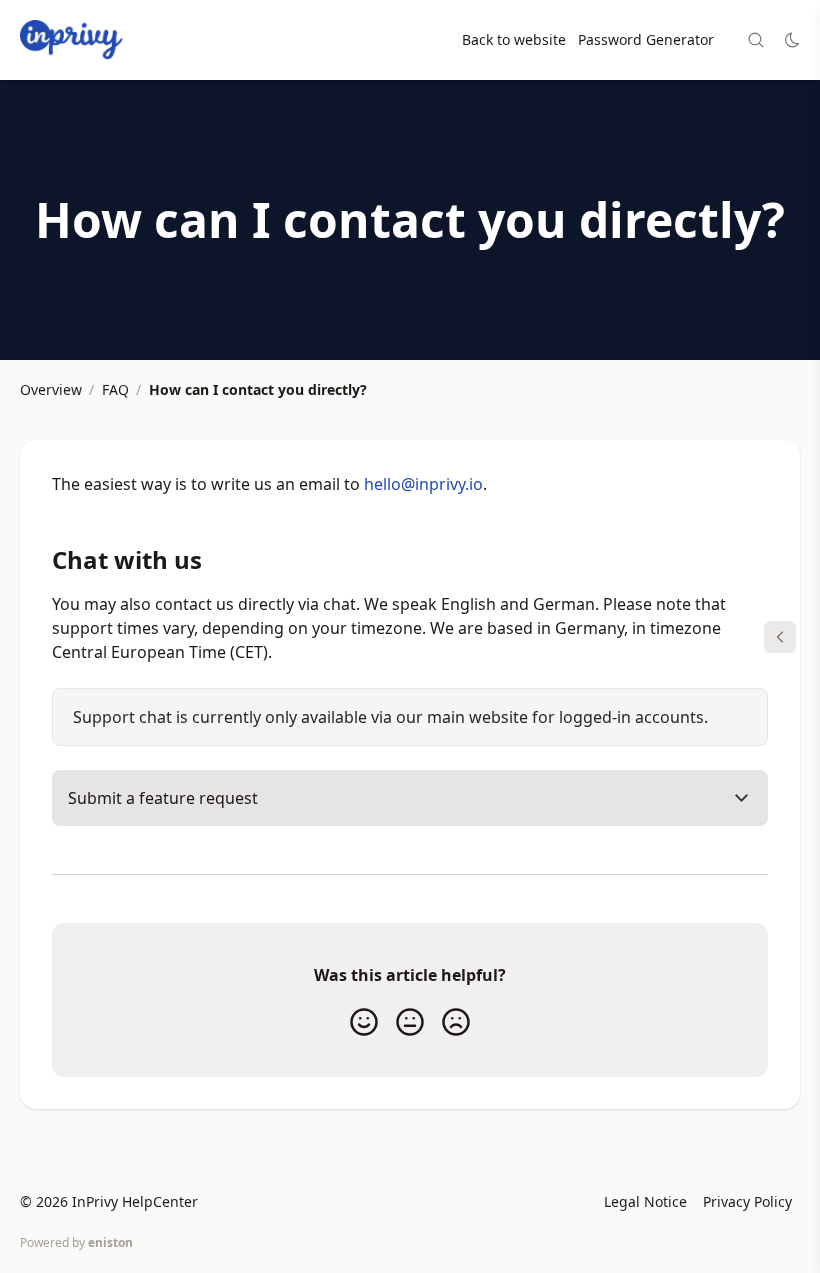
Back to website (514, 39)
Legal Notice (645, 1201)
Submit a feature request (163, 798)
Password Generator (646, 39)
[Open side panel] (780, 637)
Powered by (76, 1242)
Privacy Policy (747, 1201)
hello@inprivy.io (423, 484)
